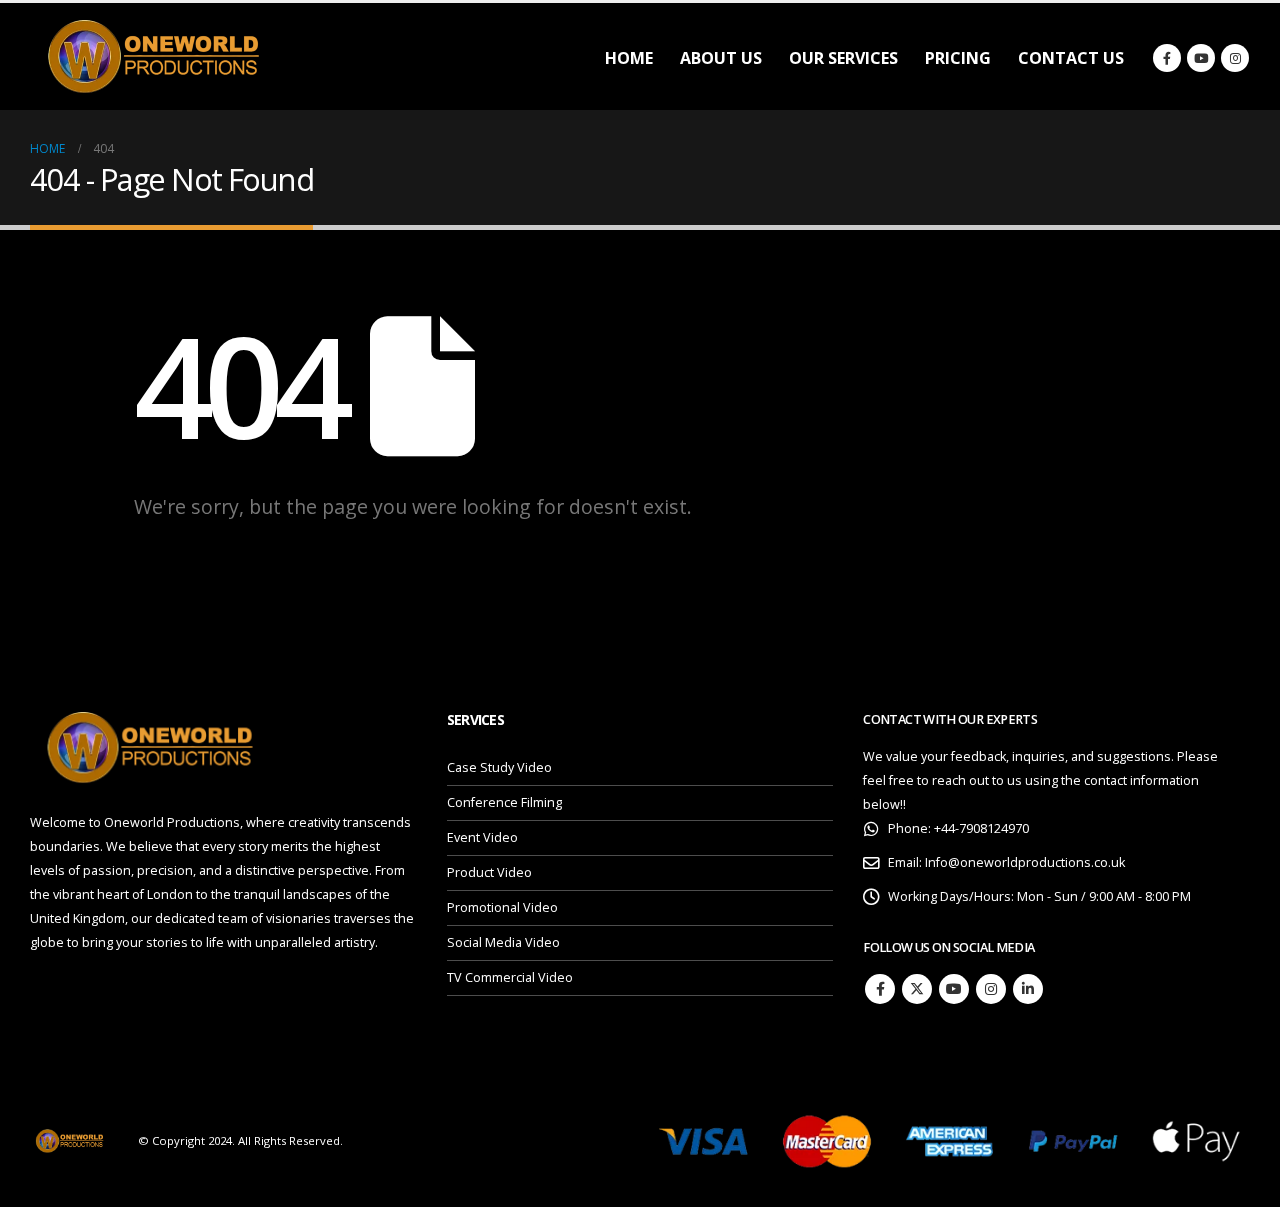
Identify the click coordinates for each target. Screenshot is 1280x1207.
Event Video (482, 837)
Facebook (880, 989)
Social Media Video (503, 942)
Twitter (917, 989)
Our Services (843, 58)
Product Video (489, 872)
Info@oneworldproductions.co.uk (1025, 862)
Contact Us (1071, 58)
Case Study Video (499, 767)
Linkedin (1028, 989)
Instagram (991, 989)
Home (629, 58)
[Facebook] (1167, 58)
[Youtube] (1201, 58)
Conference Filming (504, 802)
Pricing (958, 58)
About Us (721, 58)
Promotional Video (502, 907)
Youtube (954, 989)
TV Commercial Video (510, 977)
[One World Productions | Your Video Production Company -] (155, 56)
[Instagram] (1235, 58)
